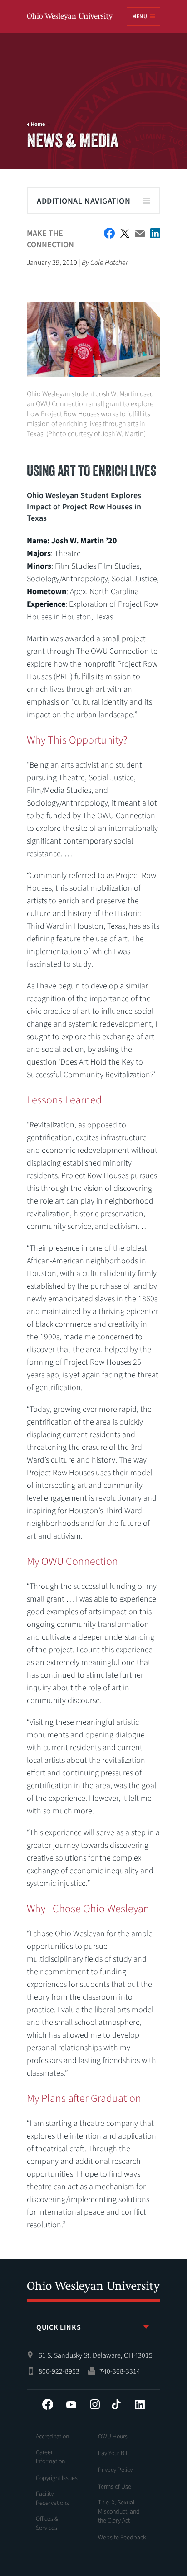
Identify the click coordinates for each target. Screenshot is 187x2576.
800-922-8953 (59, 2371)
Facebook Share (109, 233)
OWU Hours (113, 2437)
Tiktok (116, 2404)
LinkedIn (140, 2404)
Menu (139, 17)
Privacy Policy (115, 2470)
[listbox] (93, 2327)
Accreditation (52, 2437)
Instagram (95, 2404)
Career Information (50, 2457)
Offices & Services (47, 2523)
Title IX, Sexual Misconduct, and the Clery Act (119, 2512)
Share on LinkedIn (155, 233)
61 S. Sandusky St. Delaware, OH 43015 (96, 2355)
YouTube (71, 2404)
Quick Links (59, 2327)
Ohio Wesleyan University (70, 17)
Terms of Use (115, 2487)
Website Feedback (122, 2538)
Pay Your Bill (113, 2453)
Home (38, 125)
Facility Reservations (52, 2499)
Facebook (48, 2404)
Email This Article (140, 233)
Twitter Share (125, 233)
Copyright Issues (57, 2478)
